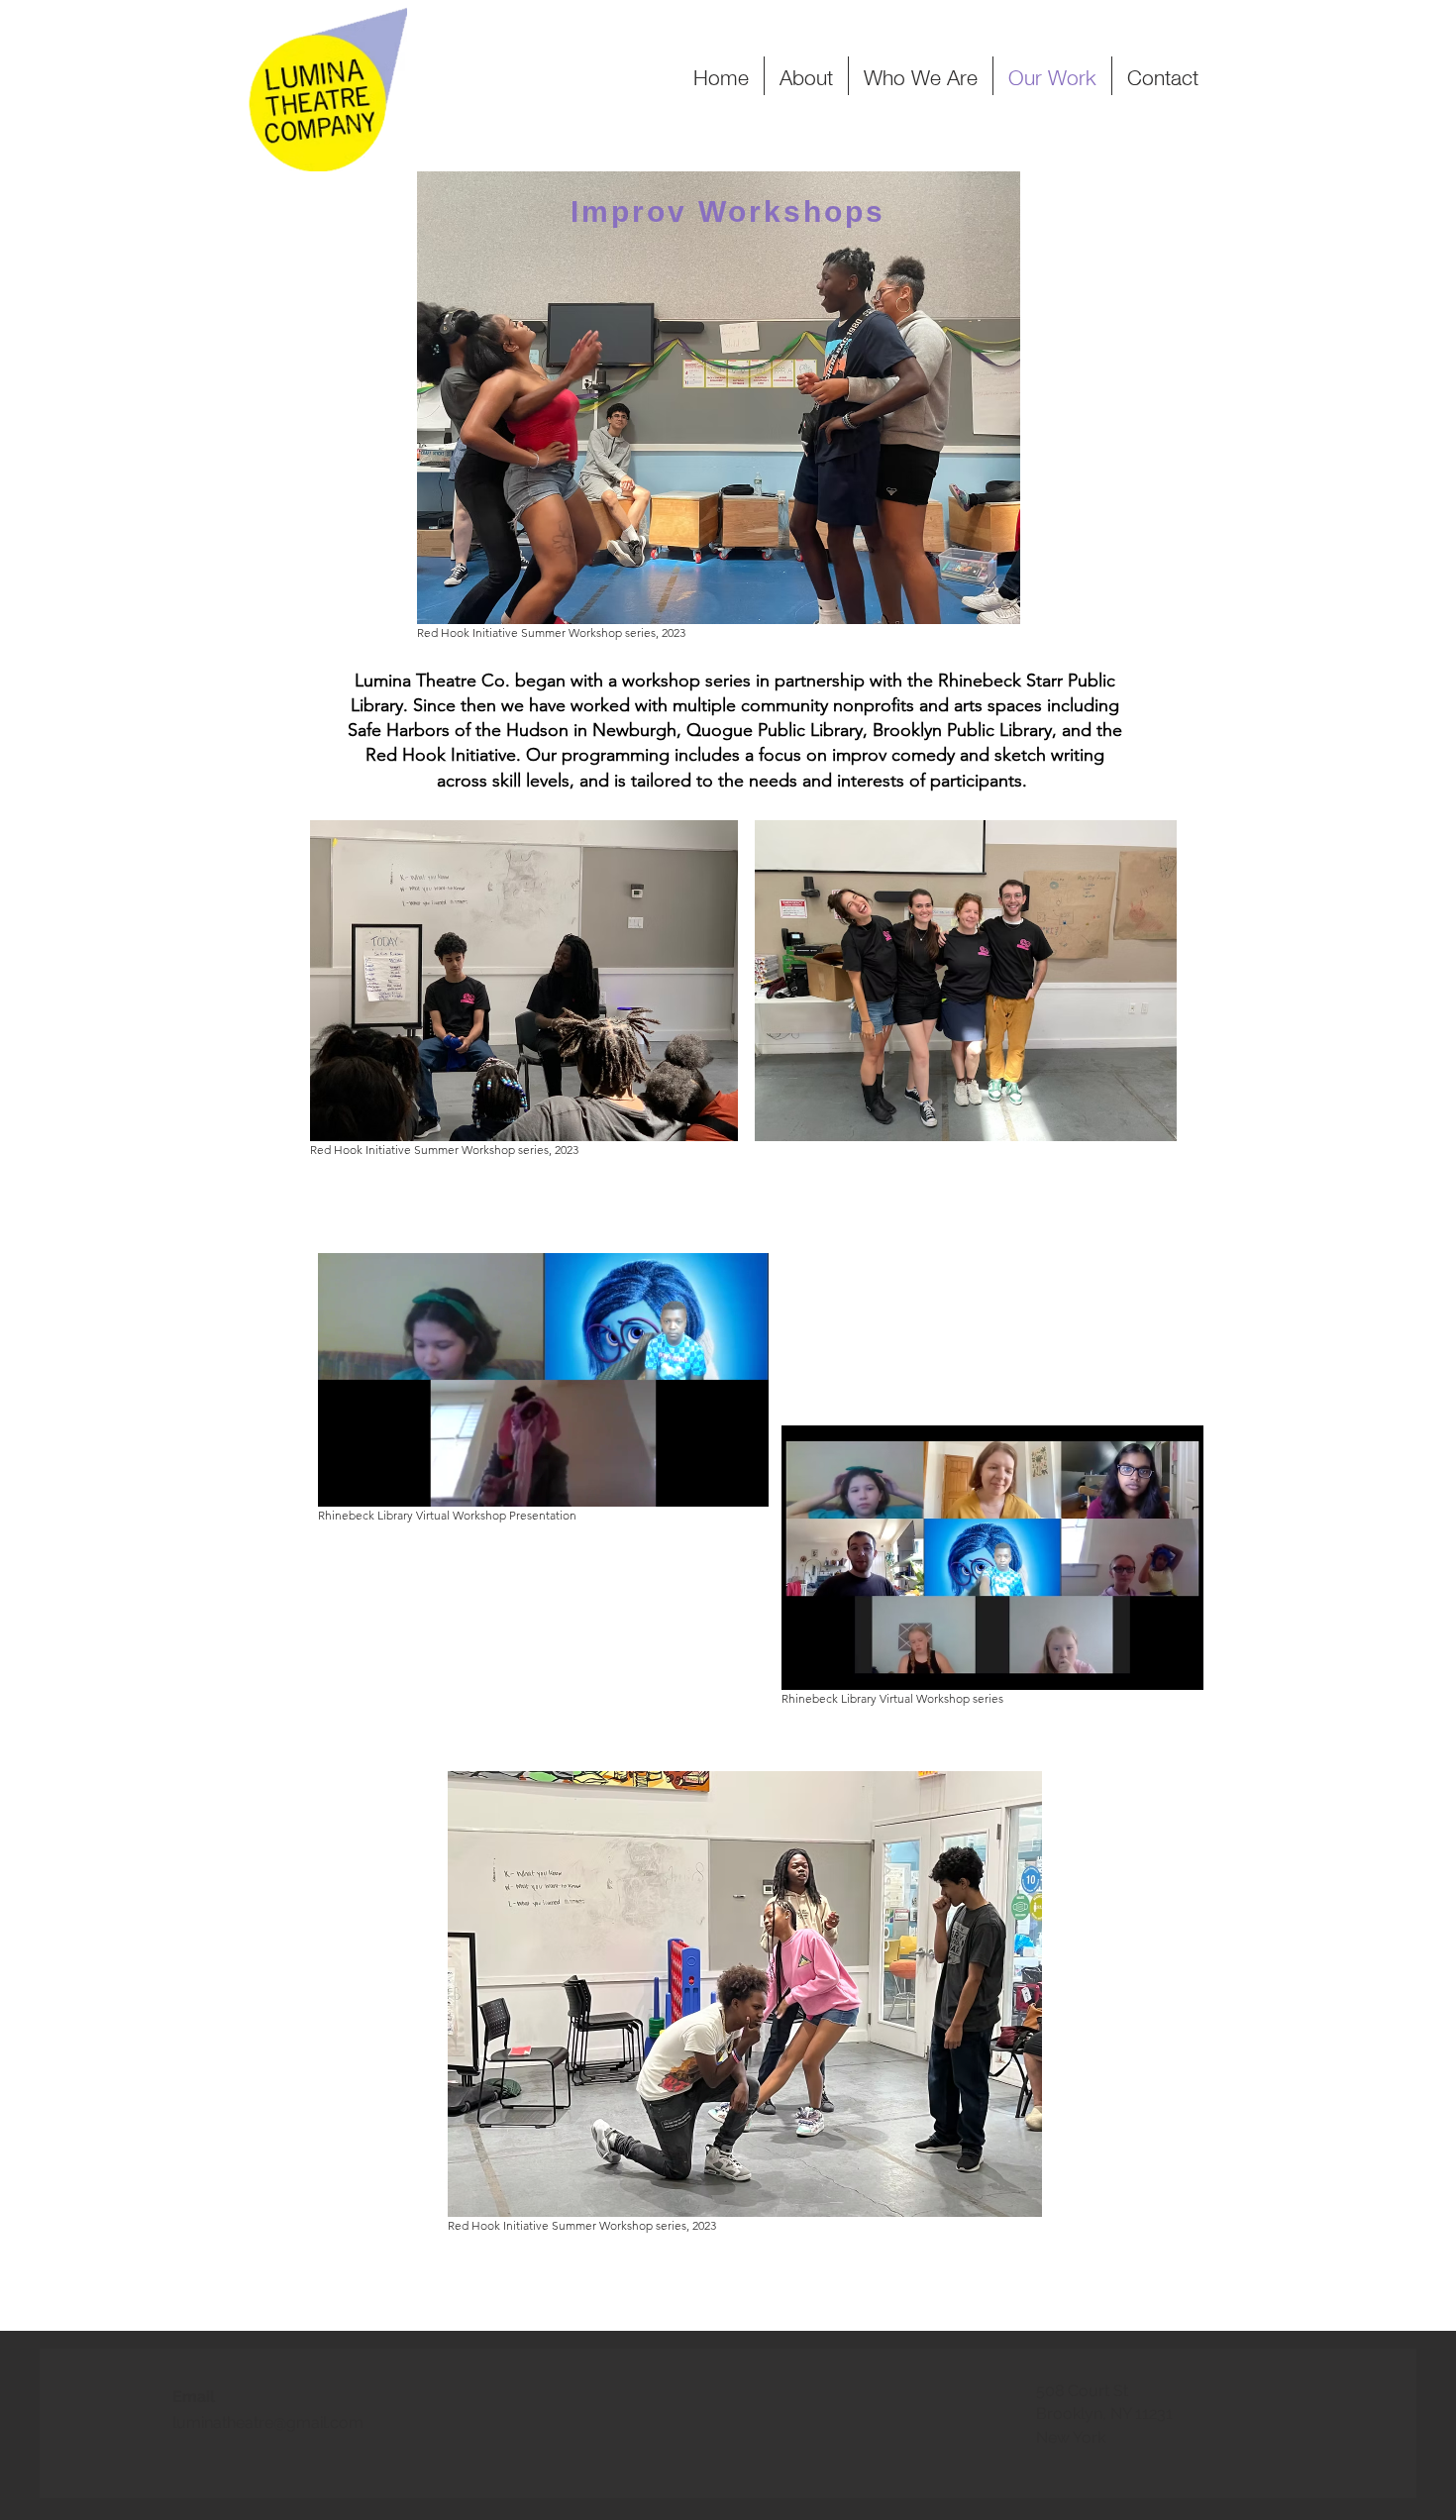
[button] (743, 1485)
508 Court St (1082, 2391)
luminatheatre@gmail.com (268, 2422)
